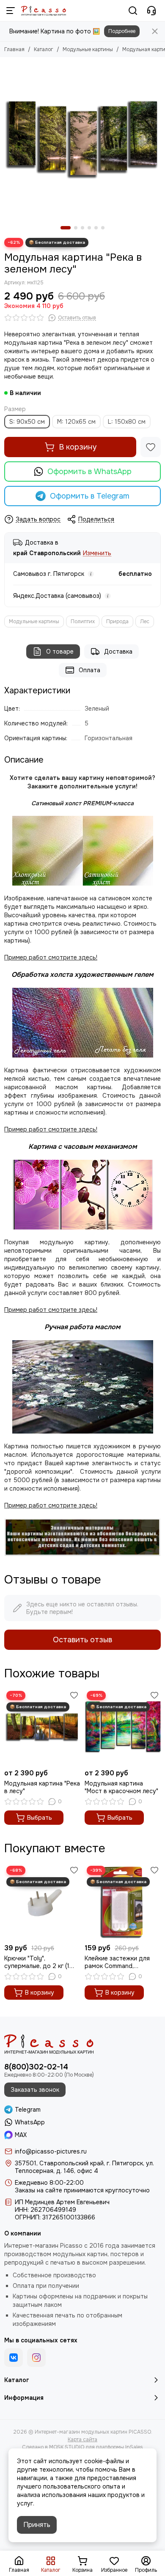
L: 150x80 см (127, 422)
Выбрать (40, 1818)
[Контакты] (151, 11)
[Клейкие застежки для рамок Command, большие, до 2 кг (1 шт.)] (123, 1902)
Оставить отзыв (82, 1640)
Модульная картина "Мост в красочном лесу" (121, 1787)
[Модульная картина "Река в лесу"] (42, 1727)
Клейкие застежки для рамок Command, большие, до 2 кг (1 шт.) (118, 1962)
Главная (14, 49)
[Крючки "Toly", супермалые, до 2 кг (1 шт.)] (42, 1902)
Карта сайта (82, 2440)
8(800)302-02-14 (36, 2067)
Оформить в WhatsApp (89, 472)
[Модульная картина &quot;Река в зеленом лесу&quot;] (82, 139)
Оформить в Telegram (90, 496)
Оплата (89, 670)
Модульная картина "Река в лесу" (42, 1787)
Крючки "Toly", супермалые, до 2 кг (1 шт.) (37, 1962)
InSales (134, 2447)
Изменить (97, 553)
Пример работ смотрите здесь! (51, 1310)
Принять (37, 2525)
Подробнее (122, 31)
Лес (145, 622)
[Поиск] (133, 11)
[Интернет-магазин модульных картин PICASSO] (44, 11)
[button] (66, 228)
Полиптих (83, 622)
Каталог (44, 49)
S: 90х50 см (27, 422)
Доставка (118, 651)
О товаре (60, 651)
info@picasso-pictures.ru (51, 2151)
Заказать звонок (35, 2090)
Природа (117, 622)
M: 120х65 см (76, 422)
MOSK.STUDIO (67, 2447)
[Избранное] (151, 447)
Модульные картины (88, 49)
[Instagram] (36, 2358)
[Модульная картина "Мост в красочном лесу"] (123, 1727)
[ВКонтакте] (14, 2358)
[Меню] (11, 11)
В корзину (78, 447)
